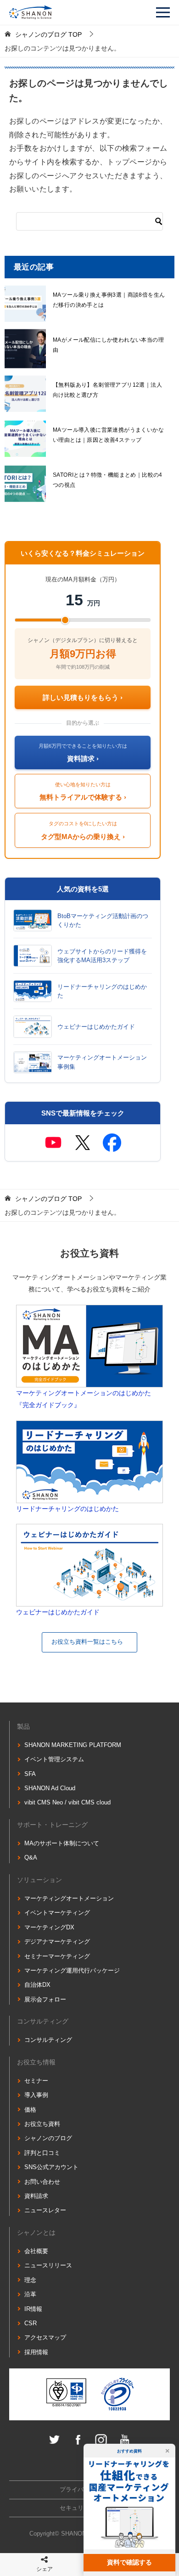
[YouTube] (53, 1143)
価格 (30, 2110)
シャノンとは (36, 2232)
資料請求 (36, 2196)
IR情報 (33, 2309)
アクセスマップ (45, 2337)
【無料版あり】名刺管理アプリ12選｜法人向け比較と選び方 (107, 390)
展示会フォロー (45, 1999)
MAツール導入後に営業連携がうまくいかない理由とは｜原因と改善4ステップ (108, 435)
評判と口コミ (42, 2153)
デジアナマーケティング (57, 1942)
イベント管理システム (54, 1759)
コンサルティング (48, 2040)
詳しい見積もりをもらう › (83, 697)
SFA (30, 1774)
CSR (31, 2323)
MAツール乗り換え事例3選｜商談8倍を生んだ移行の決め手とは (109, 300)
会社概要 (36, 2251)
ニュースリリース (48, 2265)
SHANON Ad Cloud (50, 1788)
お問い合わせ (42, 2182)
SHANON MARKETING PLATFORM (73, 1745)
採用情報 (36, 2352)
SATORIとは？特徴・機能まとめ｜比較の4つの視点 (108, 480)
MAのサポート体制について (62, 1843)
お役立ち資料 (42, 2124)
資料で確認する (129, 2562)
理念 (30, 2280)
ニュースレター (45, 2210)
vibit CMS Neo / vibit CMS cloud (67, 1802)
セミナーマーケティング (57, 1956)
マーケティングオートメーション (69, 1898)
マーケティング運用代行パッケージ (72, 1970)
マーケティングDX (49, 1927)
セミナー (36, 2081)
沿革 (30, 2294)
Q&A (31, 1857)
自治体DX (37, 1985)
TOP (48, 34)
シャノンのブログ (48, 2138)
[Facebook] (112, 1143)
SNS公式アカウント (51, 2167)
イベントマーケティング (57, 1913)
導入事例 (36, 2095)
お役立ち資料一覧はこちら (87, 1642)
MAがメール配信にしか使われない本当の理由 (108, 345)
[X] (83, 1143)
